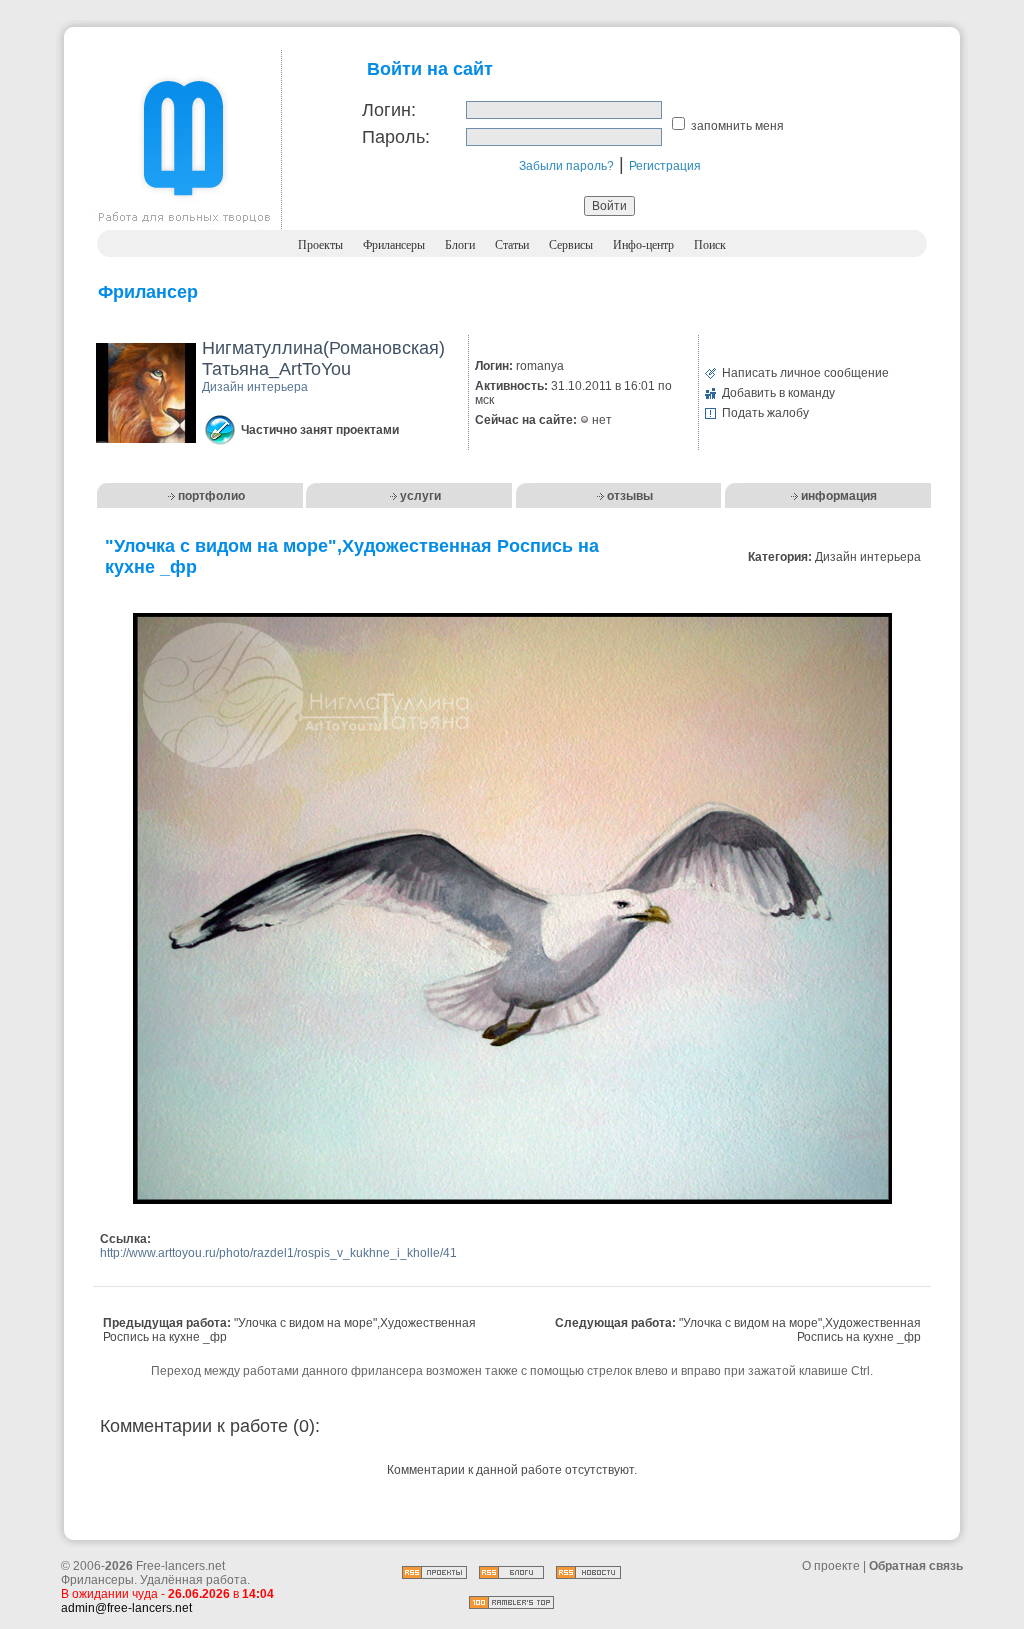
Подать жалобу (765, 413)
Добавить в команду (778, 393)
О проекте (831, 1566)
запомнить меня (737, 126)
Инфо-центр (643, 245)
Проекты (320, 245)
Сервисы (571, 245)
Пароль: (396, 137)
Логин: (389, 110)
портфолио (211, 496)
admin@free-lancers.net (126, 1608)
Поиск (710, 245)
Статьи (512, 245)
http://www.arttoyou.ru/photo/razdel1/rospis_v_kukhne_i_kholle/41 (278, 1253)
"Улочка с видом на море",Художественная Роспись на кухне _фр (800, 1330)
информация (839, 496)
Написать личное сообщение (805, 373)
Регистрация (665, 166)
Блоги (460, 245)
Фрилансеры (394, 245)
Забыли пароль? (566, 166)
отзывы (630, 496)
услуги (420, 496)
